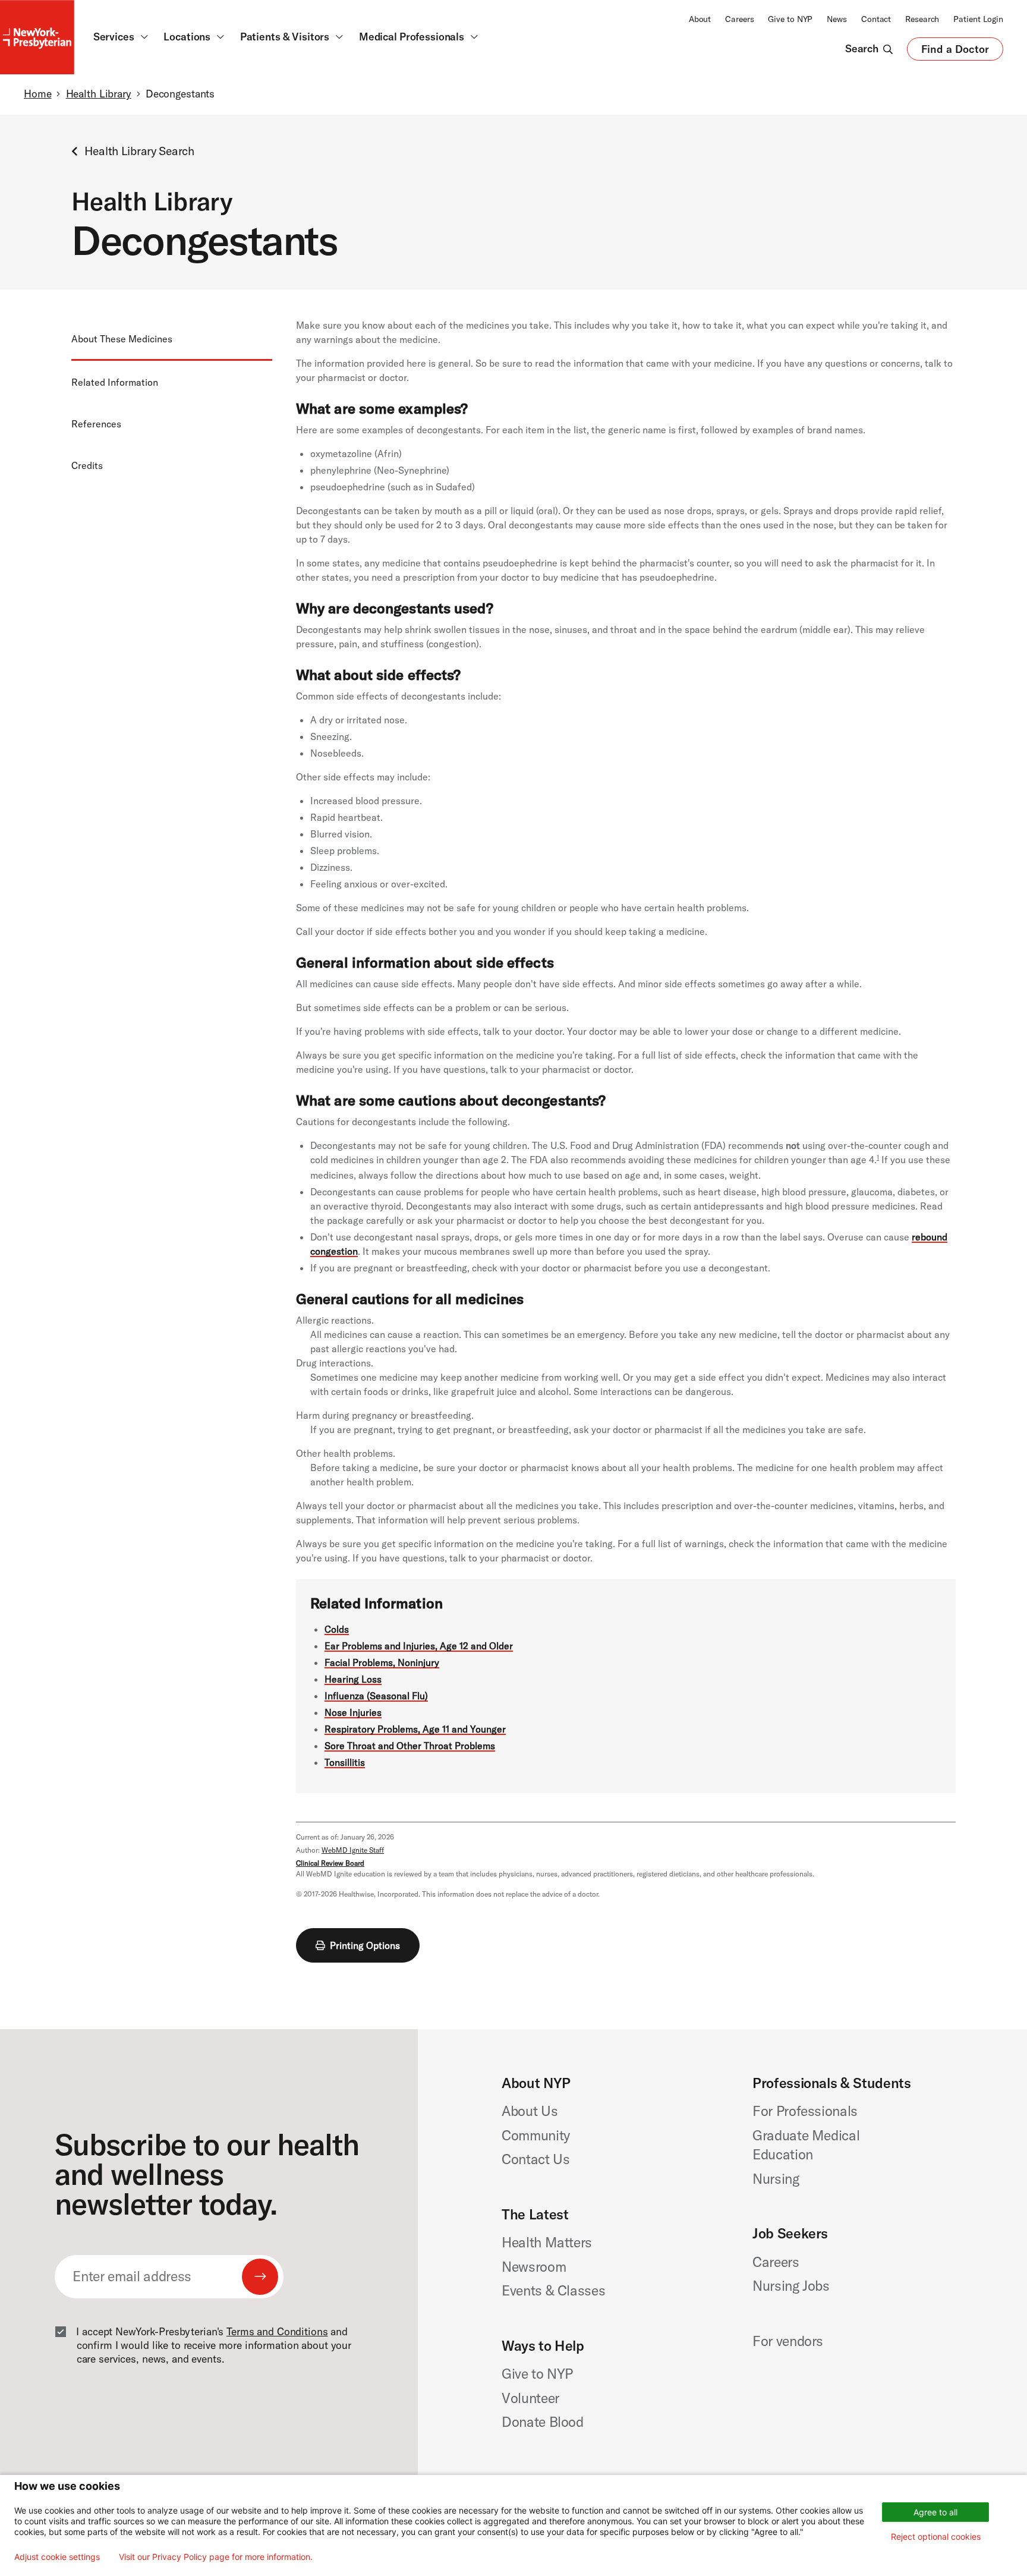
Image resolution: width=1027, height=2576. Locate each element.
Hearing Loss (353, 1679)
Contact (876, 19)
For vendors (788, 2341)
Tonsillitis (345, 1762)
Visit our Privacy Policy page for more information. (216, 2557)
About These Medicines (122, 338)
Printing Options (365, 1945)
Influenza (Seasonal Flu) (376, 1696)
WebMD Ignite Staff (353, 1850)
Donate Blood (543, 2422)
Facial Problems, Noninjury (382, 1662)
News (837, 19)
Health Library (99, 94)
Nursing (776, 2179)
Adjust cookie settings (57, 2557)
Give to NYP (790, 19)
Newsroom (534, 2267)
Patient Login (978, 19)
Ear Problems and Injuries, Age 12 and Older (419, 1646)
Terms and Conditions (277, 2332)
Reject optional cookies (936, 2536)
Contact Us (536, 2159)
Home (37, 94)
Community (536, 2135)
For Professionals (805, 2111)
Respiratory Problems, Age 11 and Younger (415, 1729)
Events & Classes (553, 2290)
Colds (337, 1629)
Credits (87, 465)
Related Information (115, 382)
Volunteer (530, 2398)
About (700, 19)
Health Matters (547, 2242)
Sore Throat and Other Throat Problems (410, 1746)
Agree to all (935, 2512)
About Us (530, 2111)
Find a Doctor (955, 52)
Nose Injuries (353, 1712)
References (96, 423)
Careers (739, 19)
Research (922, 19)
